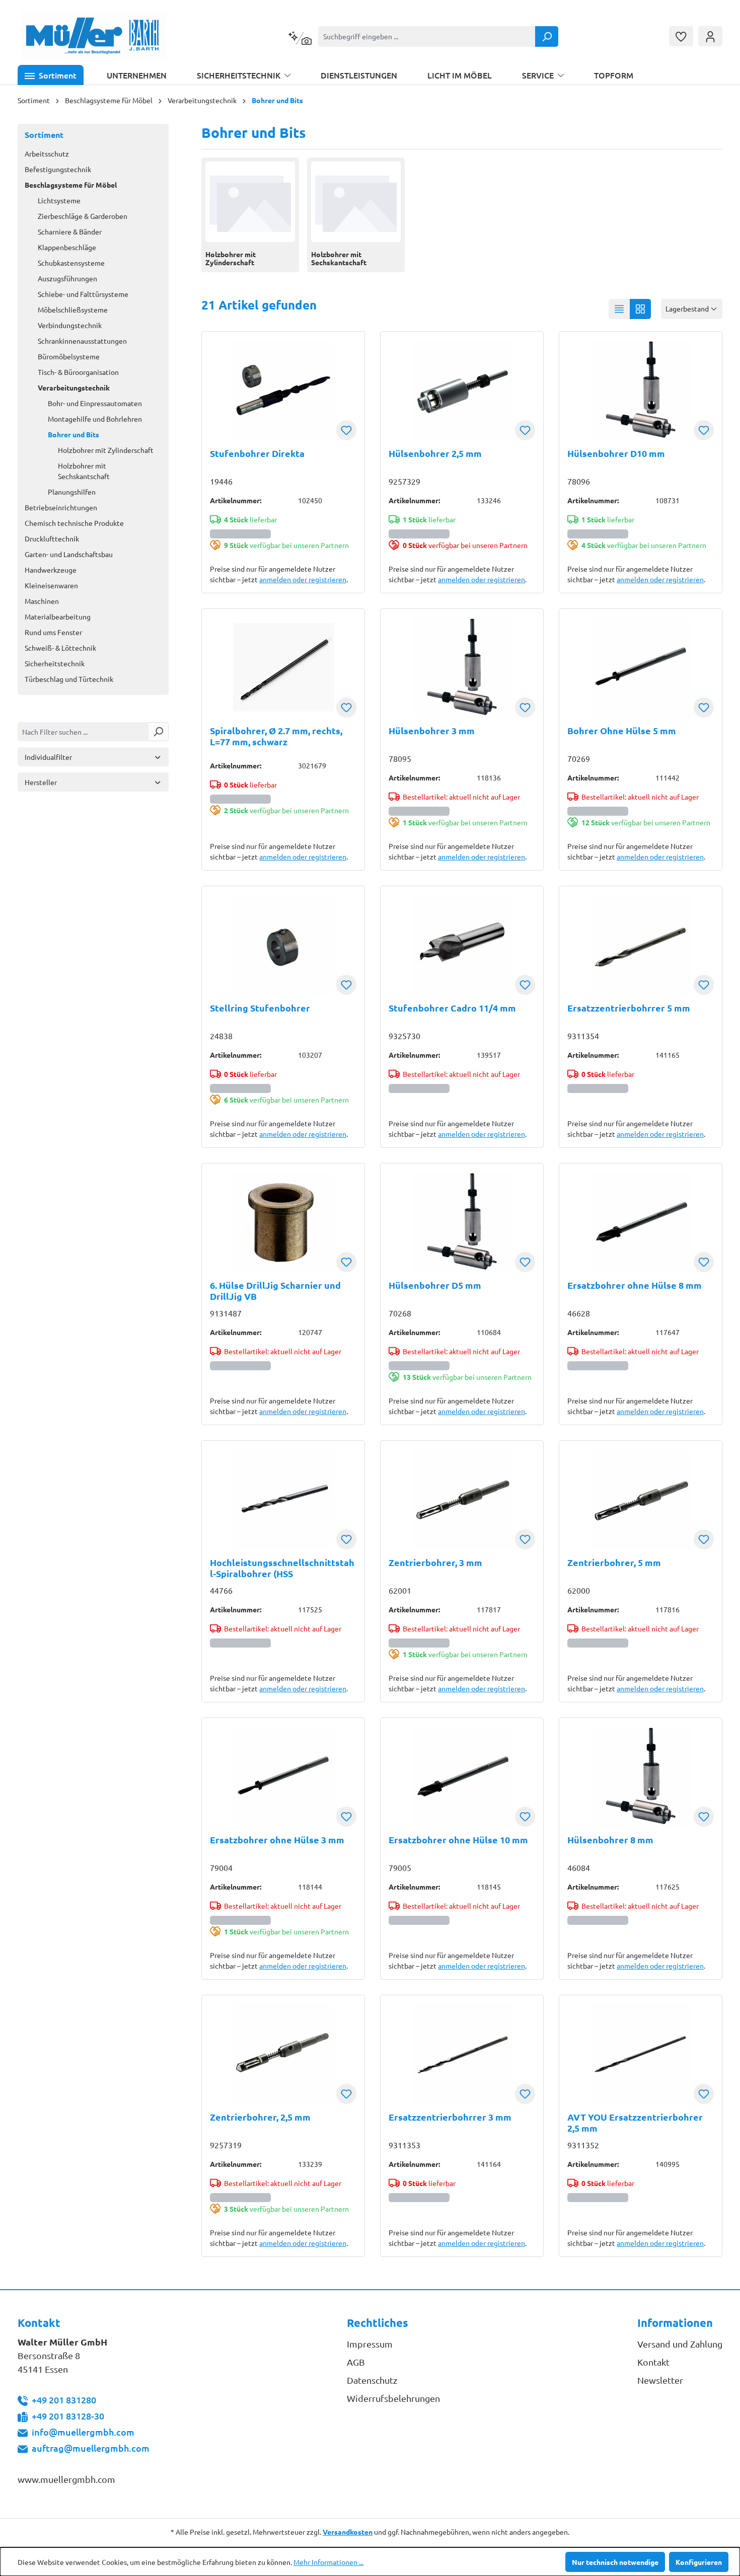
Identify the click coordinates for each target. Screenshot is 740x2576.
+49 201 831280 (64, 2400)
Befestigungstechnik (58, 169)
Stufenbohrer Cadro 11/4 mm (452, 1008)
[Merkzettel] (681, 36)
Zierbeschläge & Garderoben (83, 216)
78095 (400, 758)
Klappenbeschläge (67, 247)
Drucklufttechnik (52, 538)
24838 (221, 1036)
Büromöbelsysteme (69, 356)
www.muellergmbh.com (66, 2479)
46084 (579, 1867)
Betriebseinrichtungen (61, 507)
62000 (579, 1590)
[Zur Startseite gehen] (94, 36)
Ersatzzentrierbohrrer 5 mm (629, 1008)
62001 (400, 1590)
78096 (579, 481)
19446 (221, 481)
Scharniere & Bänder (70, 231)
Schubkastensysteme (71, 263)
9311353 (404, 2145)
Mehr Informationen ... (328, 2562)
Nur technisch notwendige (615, 2562)
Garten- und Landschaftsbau (69, 554)
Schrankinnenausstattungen (82, 341)
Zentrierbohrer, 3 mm (435, 1563)
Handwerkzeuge (51, 570)
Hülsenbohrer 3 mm (432, 731)
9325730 (404, 1036)
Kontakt (653, 2362)
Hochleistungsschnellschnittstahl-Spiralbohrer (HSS (282, 1568)
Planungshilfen (72, 492)
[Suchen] (547, 36)
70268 (400, 1313)
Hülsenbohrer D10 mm (616, 453)
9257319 (226, 2145)
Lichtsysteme (59, 200)
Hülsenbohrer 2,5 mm (435, 453)
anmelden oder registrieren (303, 579)
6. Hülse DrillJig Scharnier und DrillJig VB (275, 1291)
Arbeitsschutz (47, 153)
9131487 (226, 1313)
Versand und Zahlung (680, 2344)
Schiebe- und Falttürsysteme (83, 294)
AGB (356, 2362)
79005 (400, 1867)
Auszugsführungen (67, 278)
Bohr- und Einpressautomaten (95, 403)
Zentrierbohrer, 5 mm (614, 1563)
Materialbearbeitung (58, 616)
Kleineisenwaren (51, 585)
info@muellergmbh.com (83, 2432)
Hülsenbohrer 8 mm (610, 1840)
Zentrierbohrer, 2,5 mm (260, 2117)
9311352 (583, 2145)
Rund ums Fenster (53, 632)
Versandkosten (348, 2532)
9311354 (583, 1036)
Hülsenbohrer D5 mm (435, 1285)
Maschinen (42, 601)
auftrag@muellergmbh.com (91, 2448)
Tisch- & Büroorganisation (78, 372)
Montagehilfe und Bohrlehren (95, 419)
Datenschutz (372, 2380)
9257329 (404, 481)
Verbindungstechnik (70, 325)
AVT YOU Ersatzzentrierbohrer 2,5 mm (635, 2123)
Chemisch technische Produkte (74, 523)
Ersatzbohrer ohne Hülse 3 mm (277, 1840)
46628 (579, 1313)
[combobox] (427, 36)
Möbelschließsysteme (73, 309)
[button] (51, 75)
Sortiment (44, 135)
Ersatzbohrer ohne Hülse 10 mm (458, 1840)
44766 (221, 1590)
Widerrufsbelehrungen (393, 2398)
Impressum (370, 2344)
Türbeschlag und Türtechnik (69, 679)
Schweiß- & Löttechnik (60, 648)
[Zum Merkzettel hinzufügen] (346, 430)
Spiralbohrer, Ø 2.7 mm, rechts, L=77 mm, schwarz (276, 736)
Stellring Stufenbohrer (260, 1008)
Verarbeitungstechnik (74, 387)
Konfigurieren (699, 2562)
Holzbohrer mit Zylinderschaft (106, 450)
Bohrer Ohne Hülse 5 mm (622, 731)
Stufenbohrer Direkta (257, 453)
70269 (579, 758)
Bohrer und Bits (73, 434)
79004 (221, 1867)
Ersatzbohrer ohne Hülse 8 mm (635, 1285)
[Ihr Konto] (710, 36)
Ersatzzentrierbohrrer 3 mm (450, 2117)
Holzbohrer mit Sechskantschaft (84, 471)
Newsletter (660, 2380)
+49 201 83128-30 (68, 2416)
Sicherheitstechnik (55, 663)
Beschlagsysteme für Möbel (71, 185)
